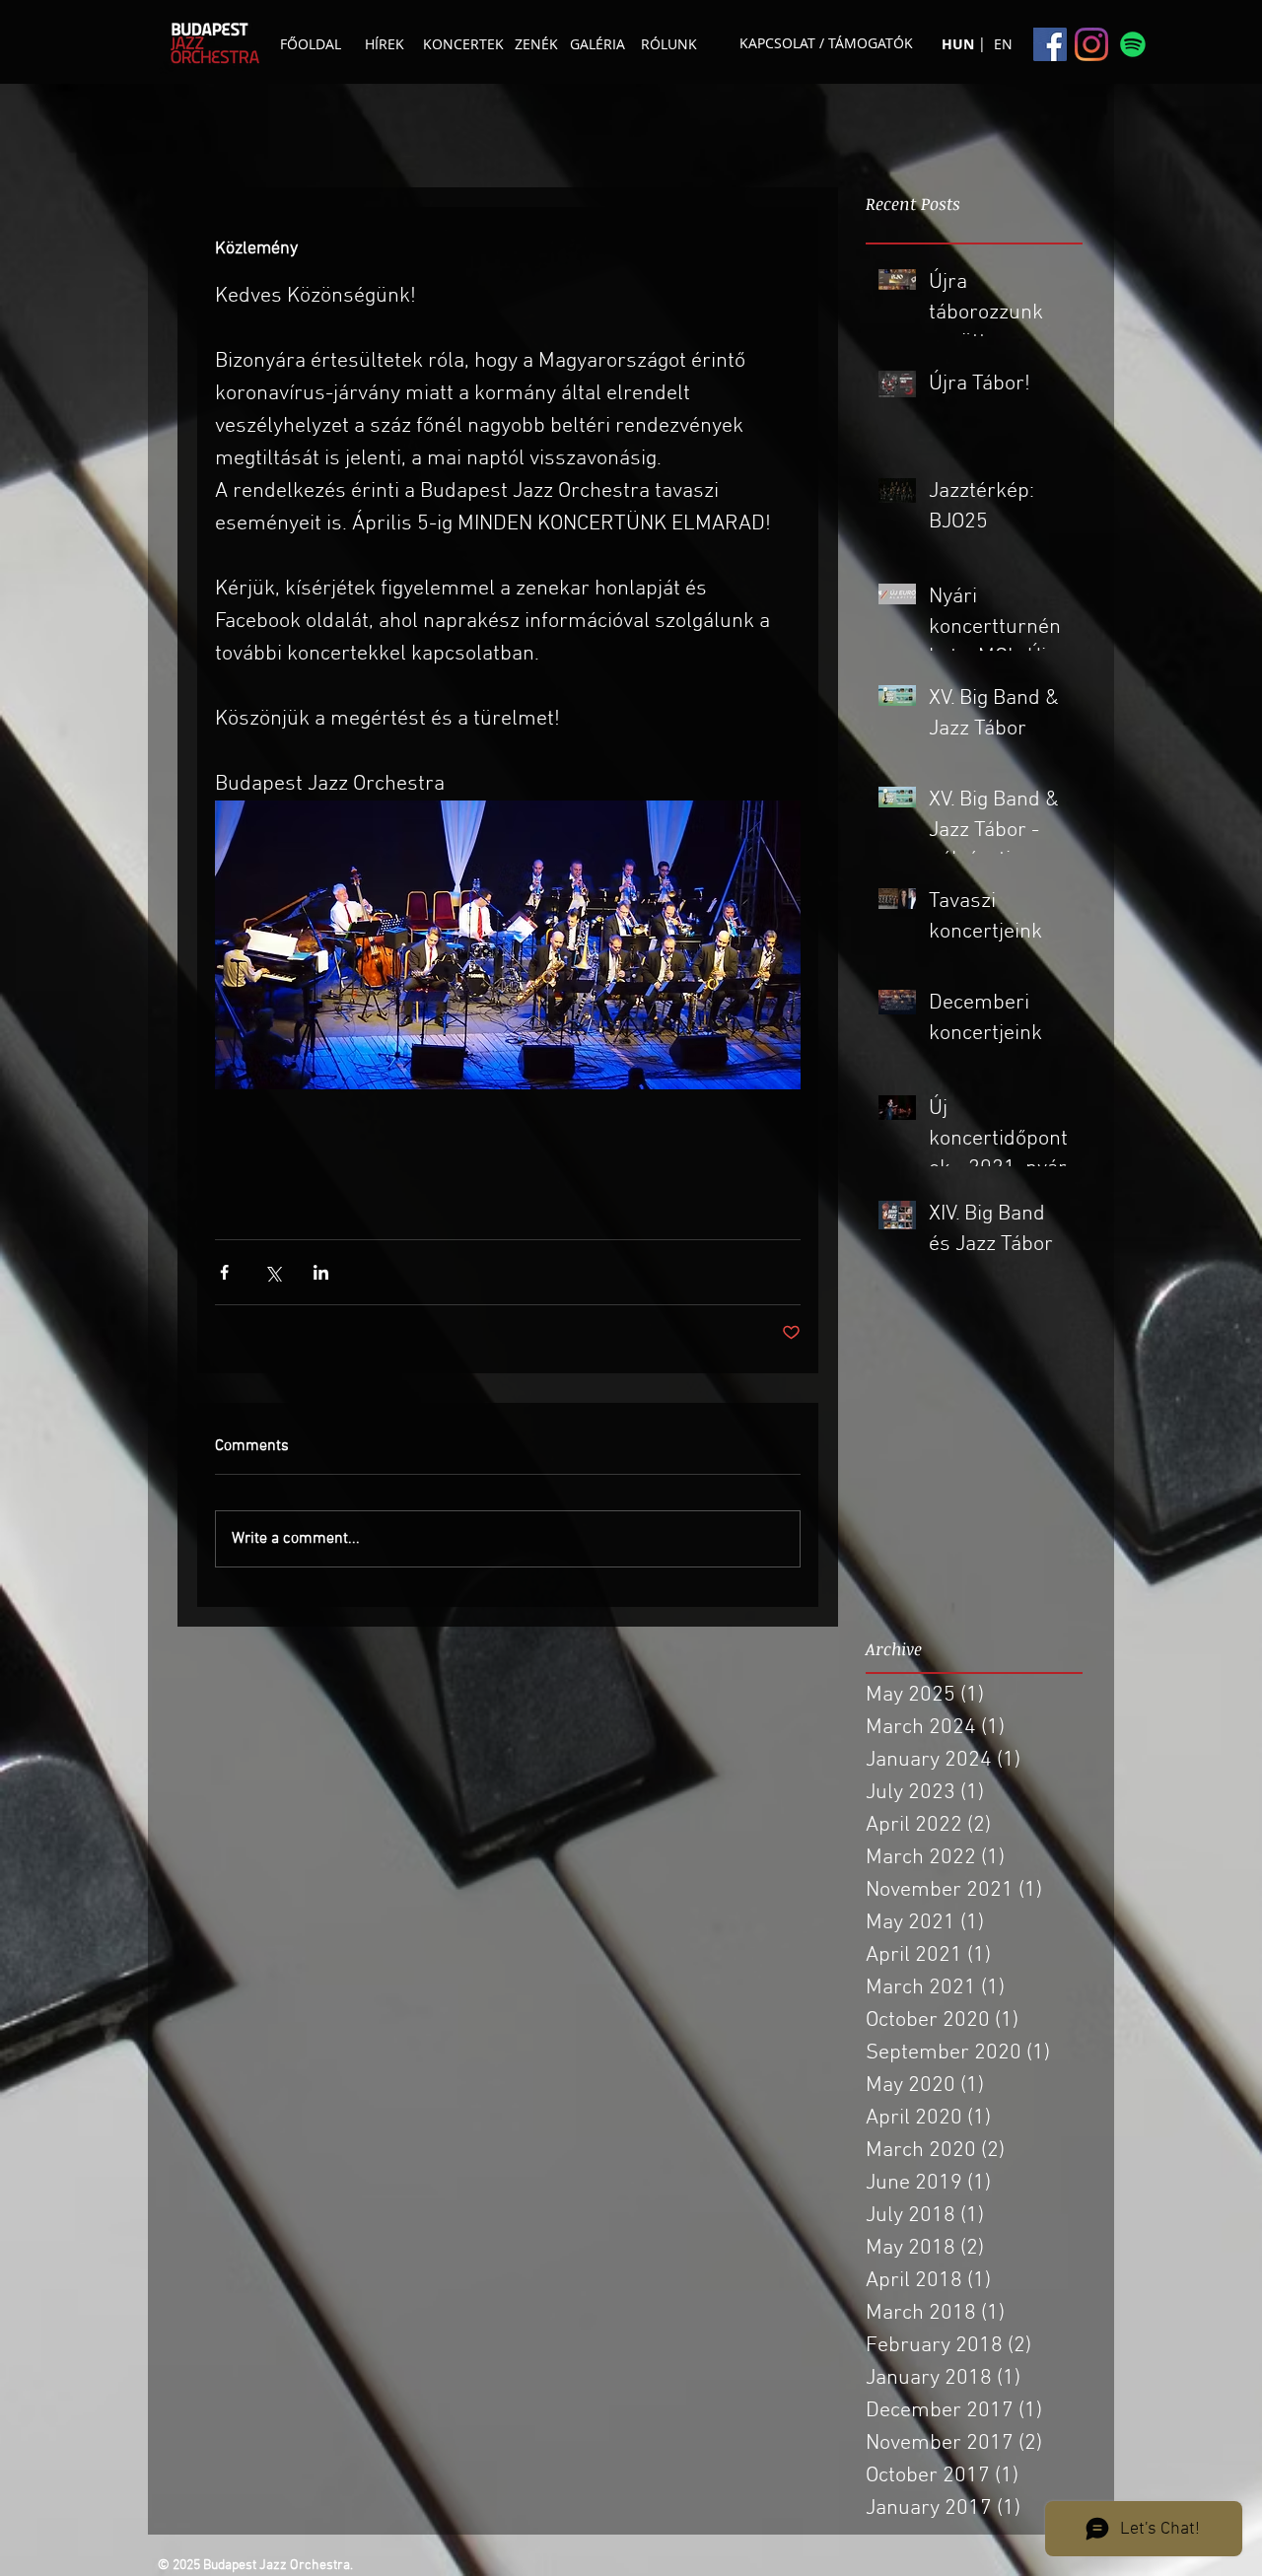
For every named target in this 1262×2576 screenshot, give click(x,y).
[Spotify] (1133, 44)
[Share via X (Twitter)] (273, 1272)
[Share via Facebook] (224, 1272)
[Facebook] (1050, 44)
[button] (982, 43)
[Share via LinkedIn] (321, 1272)
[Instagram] (1091, 44)
